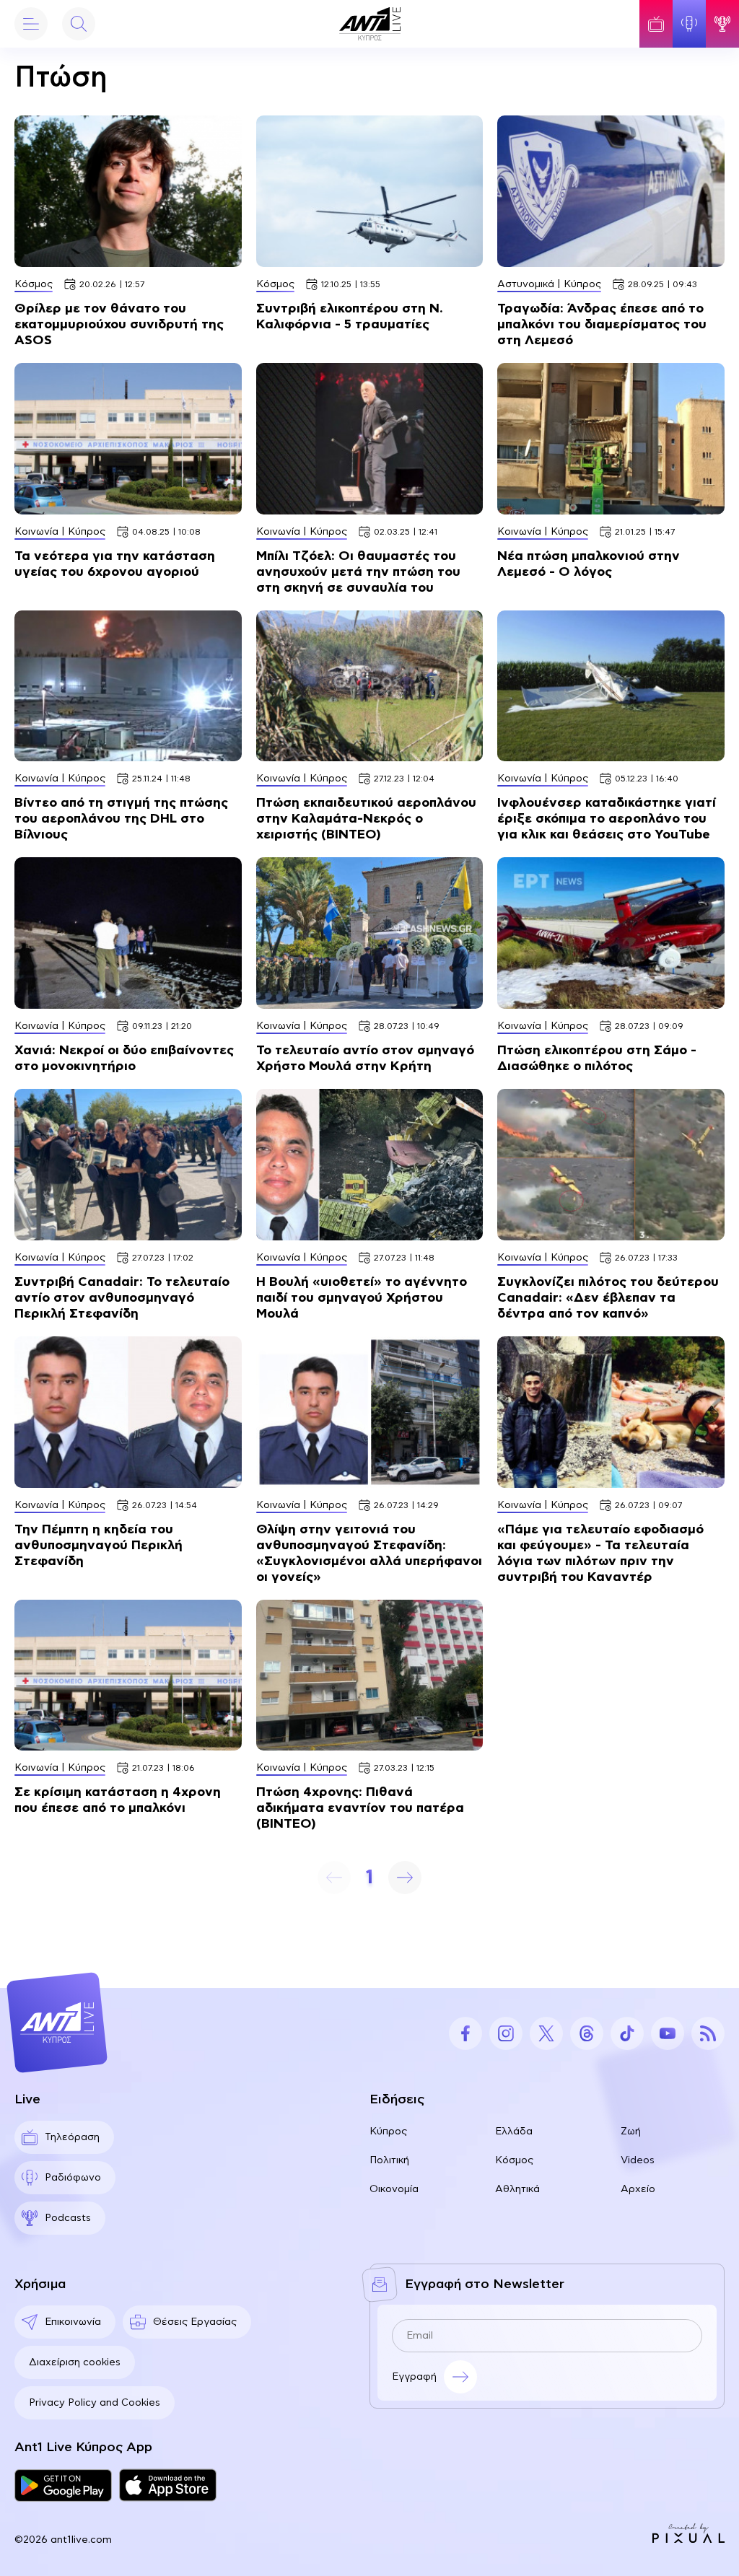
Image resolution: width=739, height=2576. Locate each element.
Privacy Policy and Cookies (95, 2403)
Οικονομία (394, 2189)
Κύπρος (388, 2132)
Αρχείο (638, 2189)
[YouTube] (668, 2033)
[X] (546, 2033)
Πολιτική (389, 2160)
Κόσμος (514, 2160)
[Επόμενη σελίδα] (405, 1878)
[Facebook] (465, 2033)
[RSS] (708, 2033)
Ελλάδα (514, 2132)
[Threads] (587, 2033)
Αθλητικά (517, 2189)
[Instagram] (506, 2033)
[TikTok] (627, 2033)
